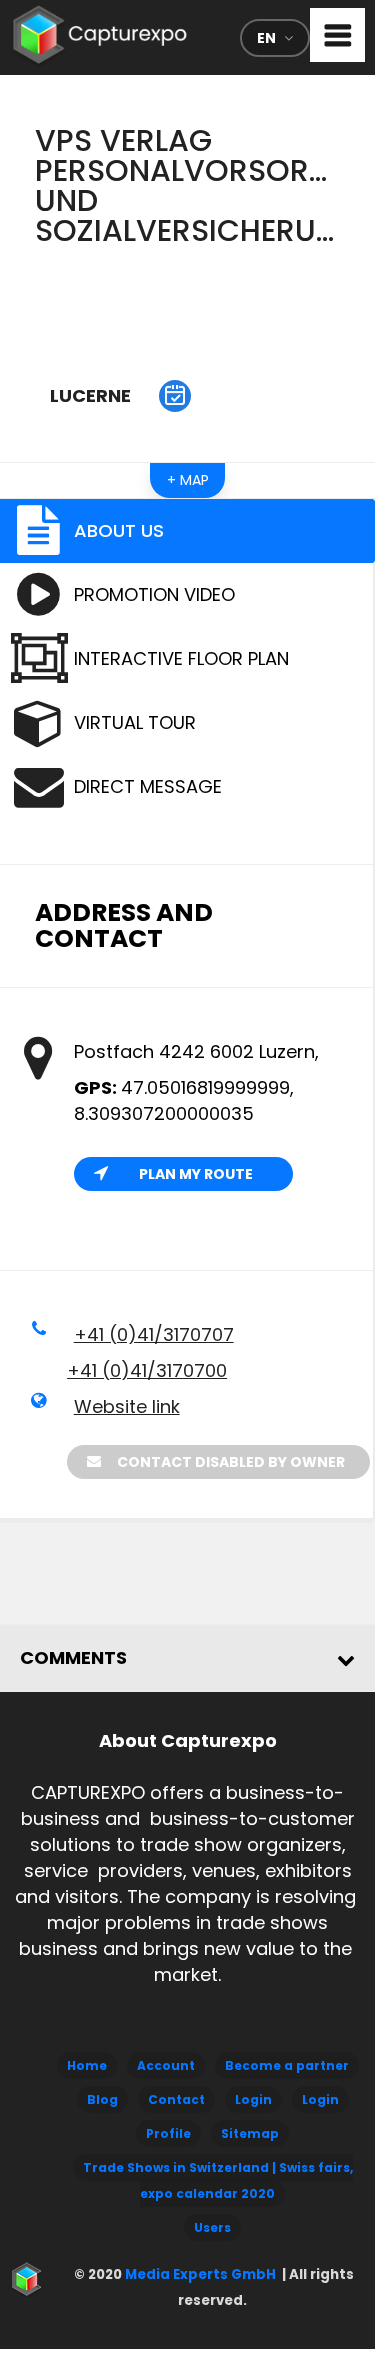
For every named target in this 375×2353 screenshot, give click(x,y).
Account (166, 2065)
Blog (102, 2099)
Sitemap (250, 2133)
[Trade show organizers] (175, 396)
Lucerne (90, 395)
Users (212, 2227)
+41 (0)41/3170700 (147, 1370)
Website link (127, 1406)
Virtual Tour (135, 722)
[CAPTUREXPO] (100, 30)
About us (119, 530)
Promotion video (154, 594)
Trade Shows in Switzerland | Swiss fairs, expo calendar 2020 (218, 2180)
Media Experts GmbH (199, 2274)
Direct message (148, 786)
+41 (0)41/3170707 (154, 1334)
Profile (168, 2133)
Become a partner (287, 2065)
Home (87, 2065)
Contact (176, 2099)
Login (253, 2099)
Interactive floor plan (181, 658)
